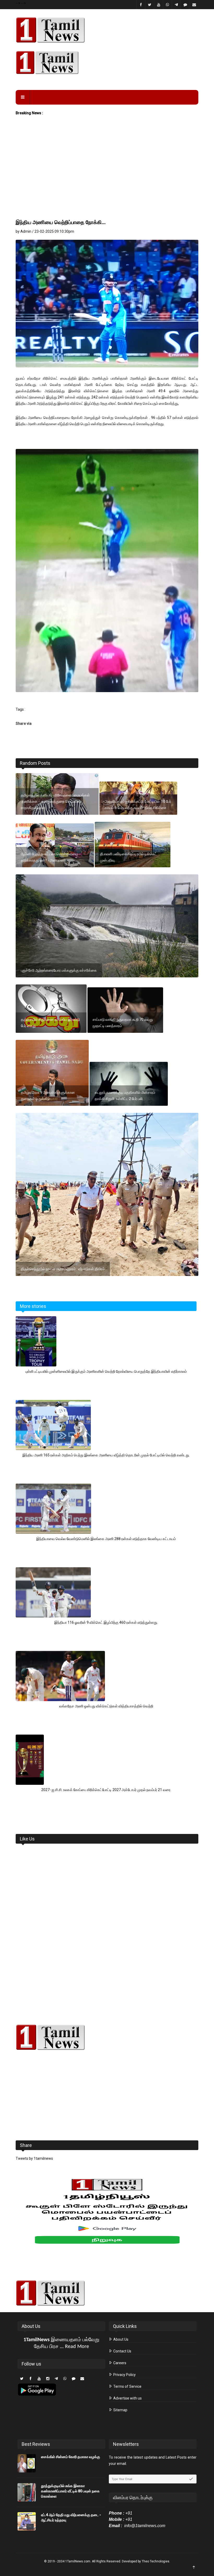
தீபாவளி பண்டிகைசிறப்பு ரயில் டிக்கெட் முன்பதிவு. (128, 857)
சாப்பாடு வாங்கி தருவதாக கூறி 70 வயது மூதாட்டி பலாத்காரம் (123, 1023)
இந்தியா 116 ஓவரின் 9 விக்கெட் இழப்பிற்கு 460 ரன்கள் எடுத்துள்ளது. (106, 1622)
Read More (77, 2347)
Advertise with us (127, 2398)
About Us (120, 2339)
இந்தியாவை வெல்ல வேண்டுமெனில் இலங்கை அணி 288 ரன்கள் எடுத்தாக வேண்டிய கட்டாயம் (106, 1539)
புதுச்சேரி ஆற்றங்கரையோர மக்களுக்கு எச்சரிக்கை (59, 970)
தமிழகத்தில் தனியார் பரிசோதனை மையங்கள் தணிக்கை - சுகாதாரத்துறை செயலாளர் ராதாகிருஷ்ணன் (55, 801)
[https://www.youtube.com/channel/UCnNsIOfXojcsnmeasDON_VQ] (107, 62)
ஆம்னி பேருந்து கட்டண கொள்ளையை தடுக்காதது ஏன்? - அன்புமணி (49, 857)
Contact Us (122, 2351)
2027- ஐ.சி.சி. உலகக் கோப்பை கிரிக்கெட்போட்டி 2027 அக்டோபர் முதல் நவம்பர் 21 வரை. (106, 1790)
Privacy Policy (124, 2375)
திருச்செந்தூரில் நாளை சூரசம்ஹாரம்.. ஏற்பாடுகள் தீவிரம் (63, 1269)
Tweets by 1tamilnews (34, 2158)
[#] (107, 2037)
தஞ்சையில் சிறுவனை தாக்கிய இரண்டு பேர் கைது (50, 1023)
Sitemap (120, 2410)
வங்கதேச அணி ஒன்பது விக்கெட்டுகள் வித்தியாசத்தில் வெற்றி (106, 1706)
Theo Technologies (156, 2561)
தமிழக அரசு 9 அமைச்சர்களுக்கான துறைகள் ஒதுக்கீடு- (48, 1096)
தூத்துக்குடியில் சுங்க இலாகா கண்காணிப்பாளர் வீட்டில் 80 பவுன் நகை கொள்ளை (70, 2491)
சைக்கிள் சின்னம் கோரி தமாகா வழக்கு (70, 2457)
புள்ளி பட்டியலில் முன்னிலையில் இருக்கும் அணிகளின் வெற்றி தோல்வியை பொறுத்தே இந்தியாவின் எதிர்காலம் (106, 1371)
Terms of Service (127, 2386)
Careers (119, 2363)
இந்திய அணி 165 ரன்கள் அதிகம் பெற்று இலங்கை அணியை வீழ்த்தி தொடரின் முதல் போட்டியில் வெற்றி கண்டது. (106, 1455)
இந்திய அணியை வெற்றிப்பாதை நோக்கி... (61, 222)
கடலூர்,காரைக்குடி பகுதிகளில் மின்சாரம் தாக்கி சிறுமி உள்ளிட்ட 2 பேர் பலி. (125, 1096)
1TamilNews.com (78, 2561)
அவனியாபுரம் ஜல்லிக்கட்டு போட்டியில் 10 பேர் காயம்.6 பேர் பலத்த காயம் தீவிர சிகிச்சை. (138, 805)
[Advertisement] (107, 179)
